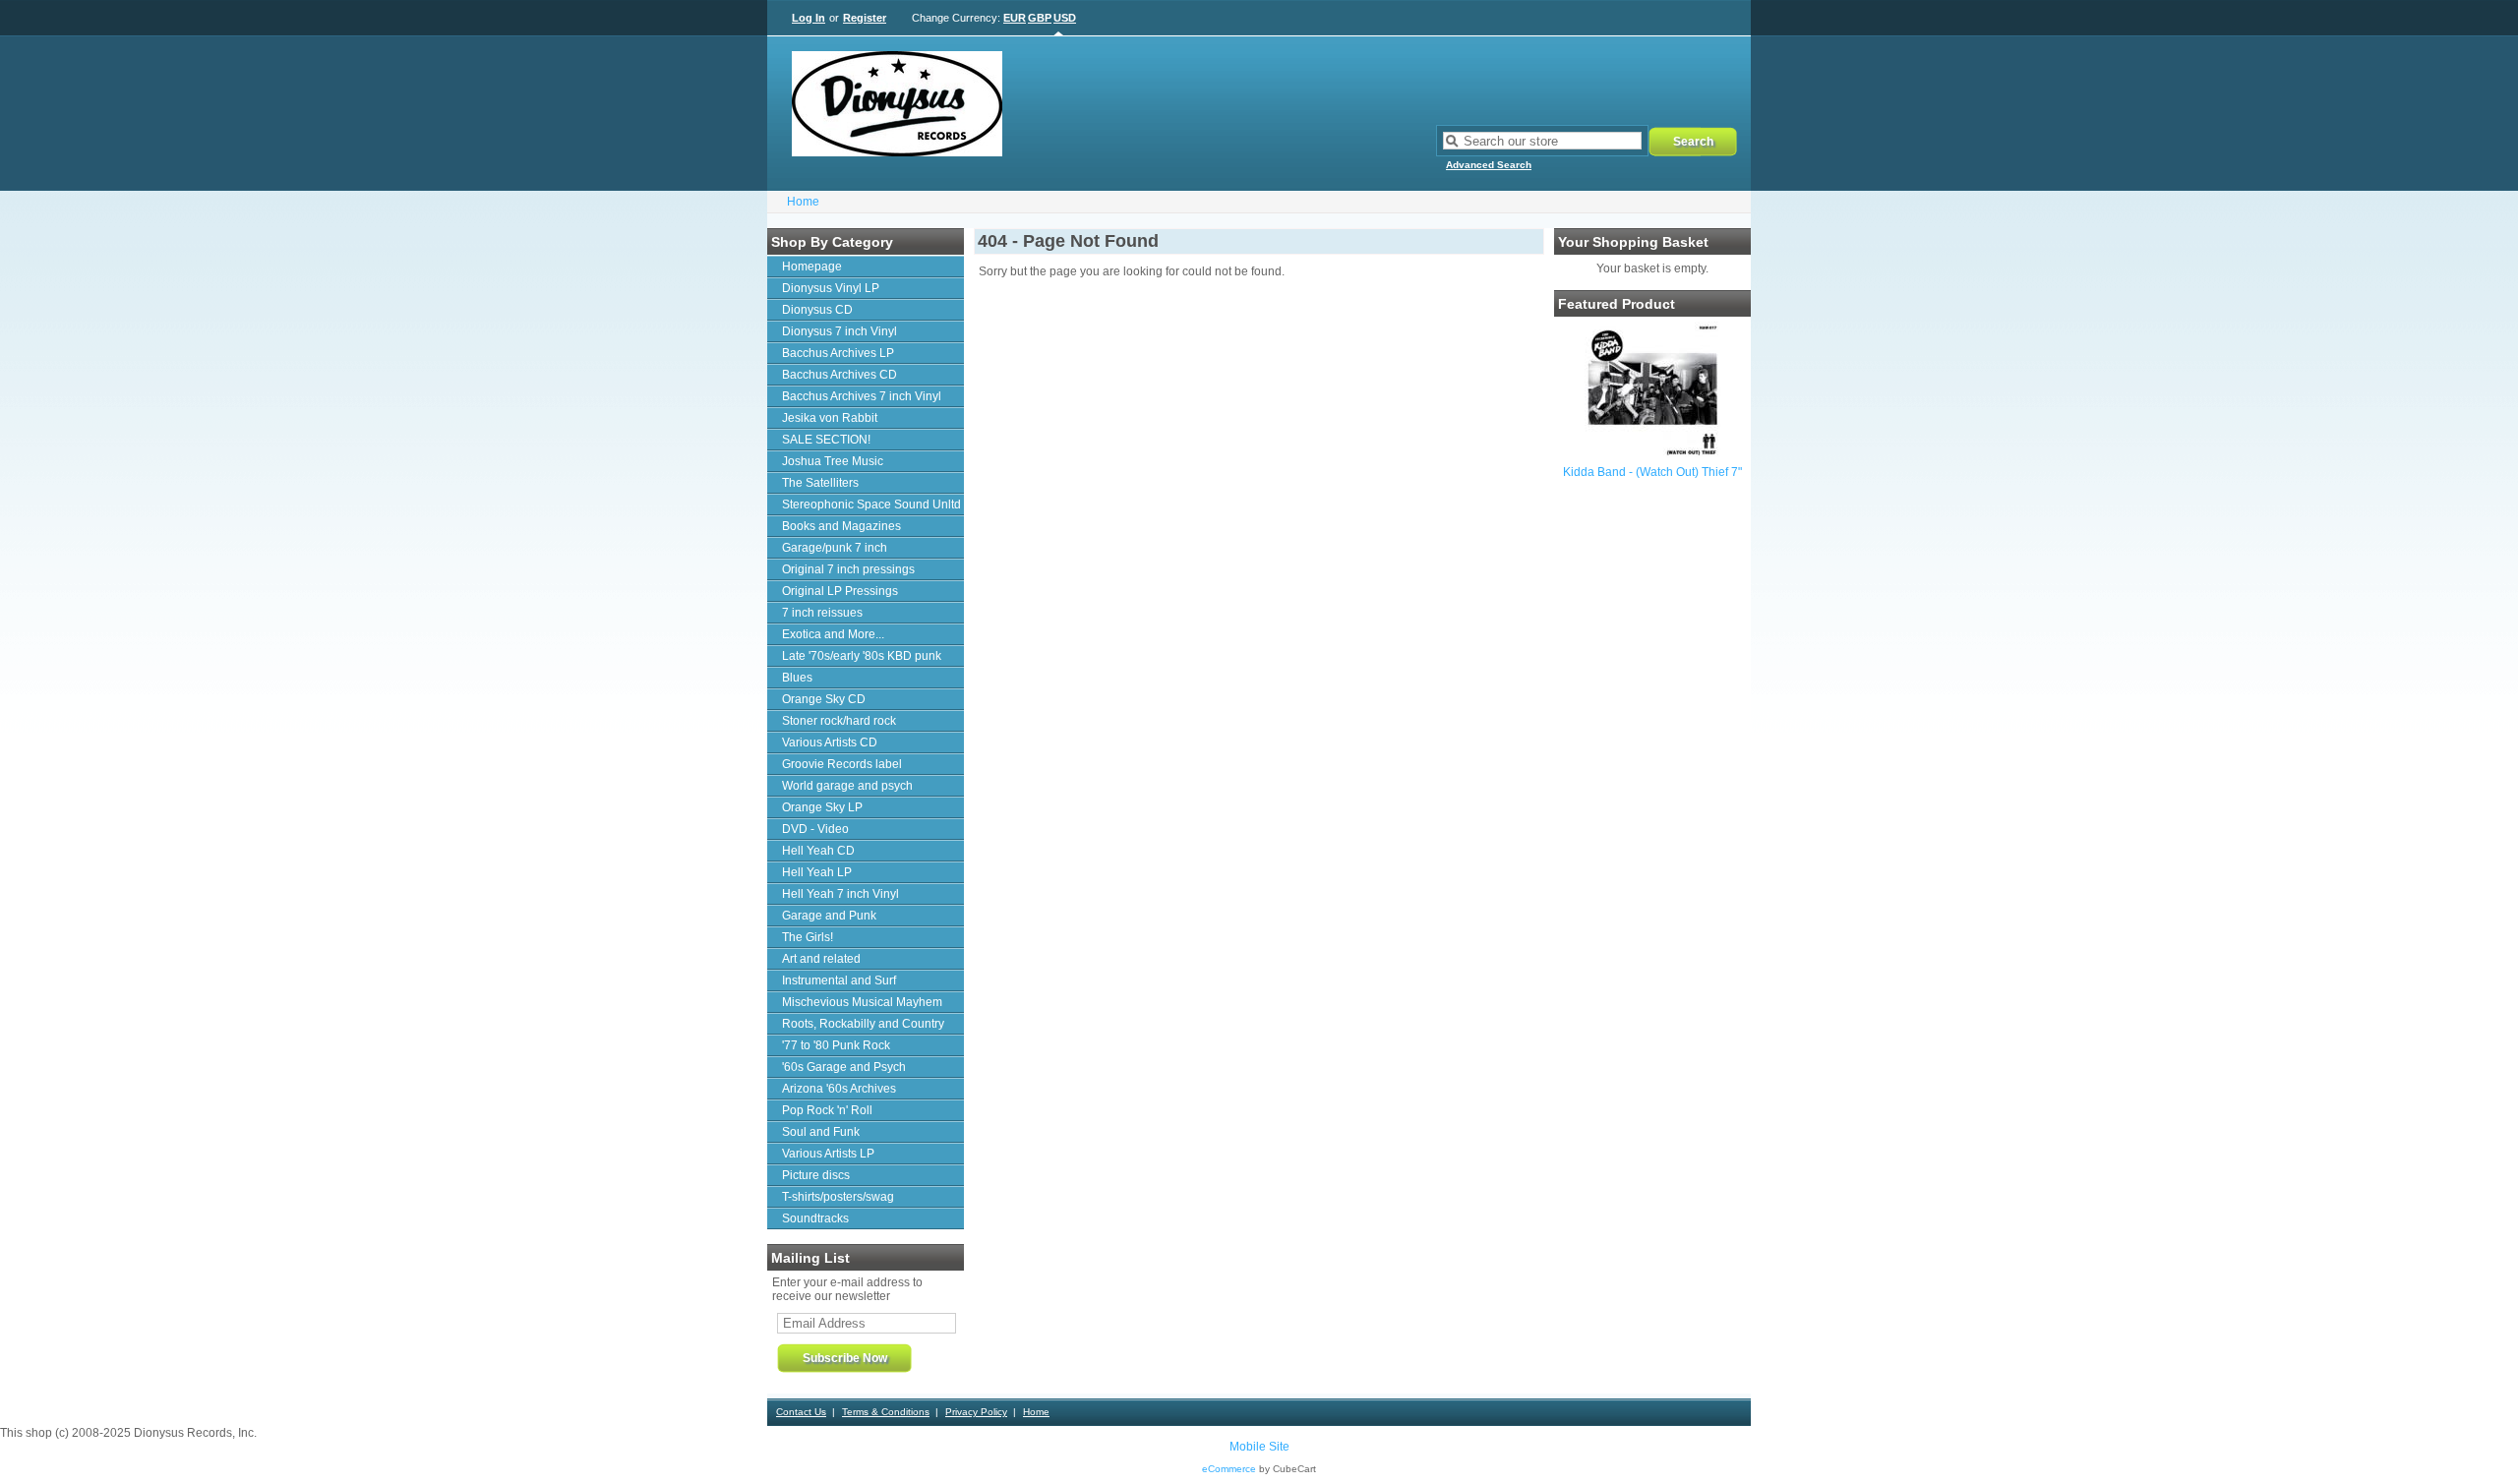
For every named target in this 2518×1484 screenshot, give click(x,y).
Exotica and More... (833, 634)
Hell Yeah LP (817, 872)
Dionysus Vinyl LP (831, 288)
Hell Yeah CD (818, 851)
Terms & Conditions (886, 1412)
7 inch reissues (822, 613)
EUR (1015, 18)
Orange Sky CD (824, 699)
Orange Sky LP (822, 807)
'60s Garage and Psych (844, 1067)
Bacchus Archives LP (838, 353)
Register (865, 18)
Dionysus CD (817, 310)
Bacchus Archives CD (839, 375)
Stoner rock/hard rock (839, 721)
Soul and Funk (821, 1132)
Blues (797, 678)
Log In (809, 18)
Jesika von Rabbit (830, 418)
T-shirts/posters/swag (838, 1197)
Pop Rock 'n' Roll (827, 1110)
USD (1065, 18)
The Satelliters (820, 483)
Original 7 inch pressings (848, 569)
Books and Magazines (841, 526)
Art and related (821, 959)
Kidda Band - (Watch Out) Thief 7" (1652, 472)
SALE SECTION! (826, 440)
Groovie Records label (842, 764)
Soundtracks (815, 1218)
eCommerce (1229, 1469)
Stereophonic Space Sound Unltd (871, 505)
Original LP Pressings (840, 591)
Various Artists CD (830, 742)
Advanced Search (1489, 165)
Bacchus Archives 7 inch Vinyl (862, 396)
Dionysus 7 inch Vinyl (839, 331)
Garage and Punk (829, 916)
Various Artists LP (828, 1154)
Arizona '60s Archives (839, 1089)
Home (803, 202)
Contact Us (801, 1412)
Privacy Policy (976, 1412)
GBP (1040, 18)
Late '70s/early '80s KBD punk (862, 656)
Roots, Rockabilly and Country (863, 1024)
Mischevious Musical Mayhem (862, 1002)
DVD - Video (815, 829)
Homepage (812, 267)
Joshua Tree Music (833, 461)
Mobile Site (1259, 1447)
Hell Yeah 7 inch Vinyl (840, 894)
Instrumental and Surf (839, 980)
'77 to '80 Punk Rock (836, 1045)
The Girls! (808, 937)
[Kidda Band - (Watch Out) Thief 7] (1652, 453)
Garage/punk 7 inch (835, 548)
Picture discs (816, 1175)
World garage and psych (847, 786)
